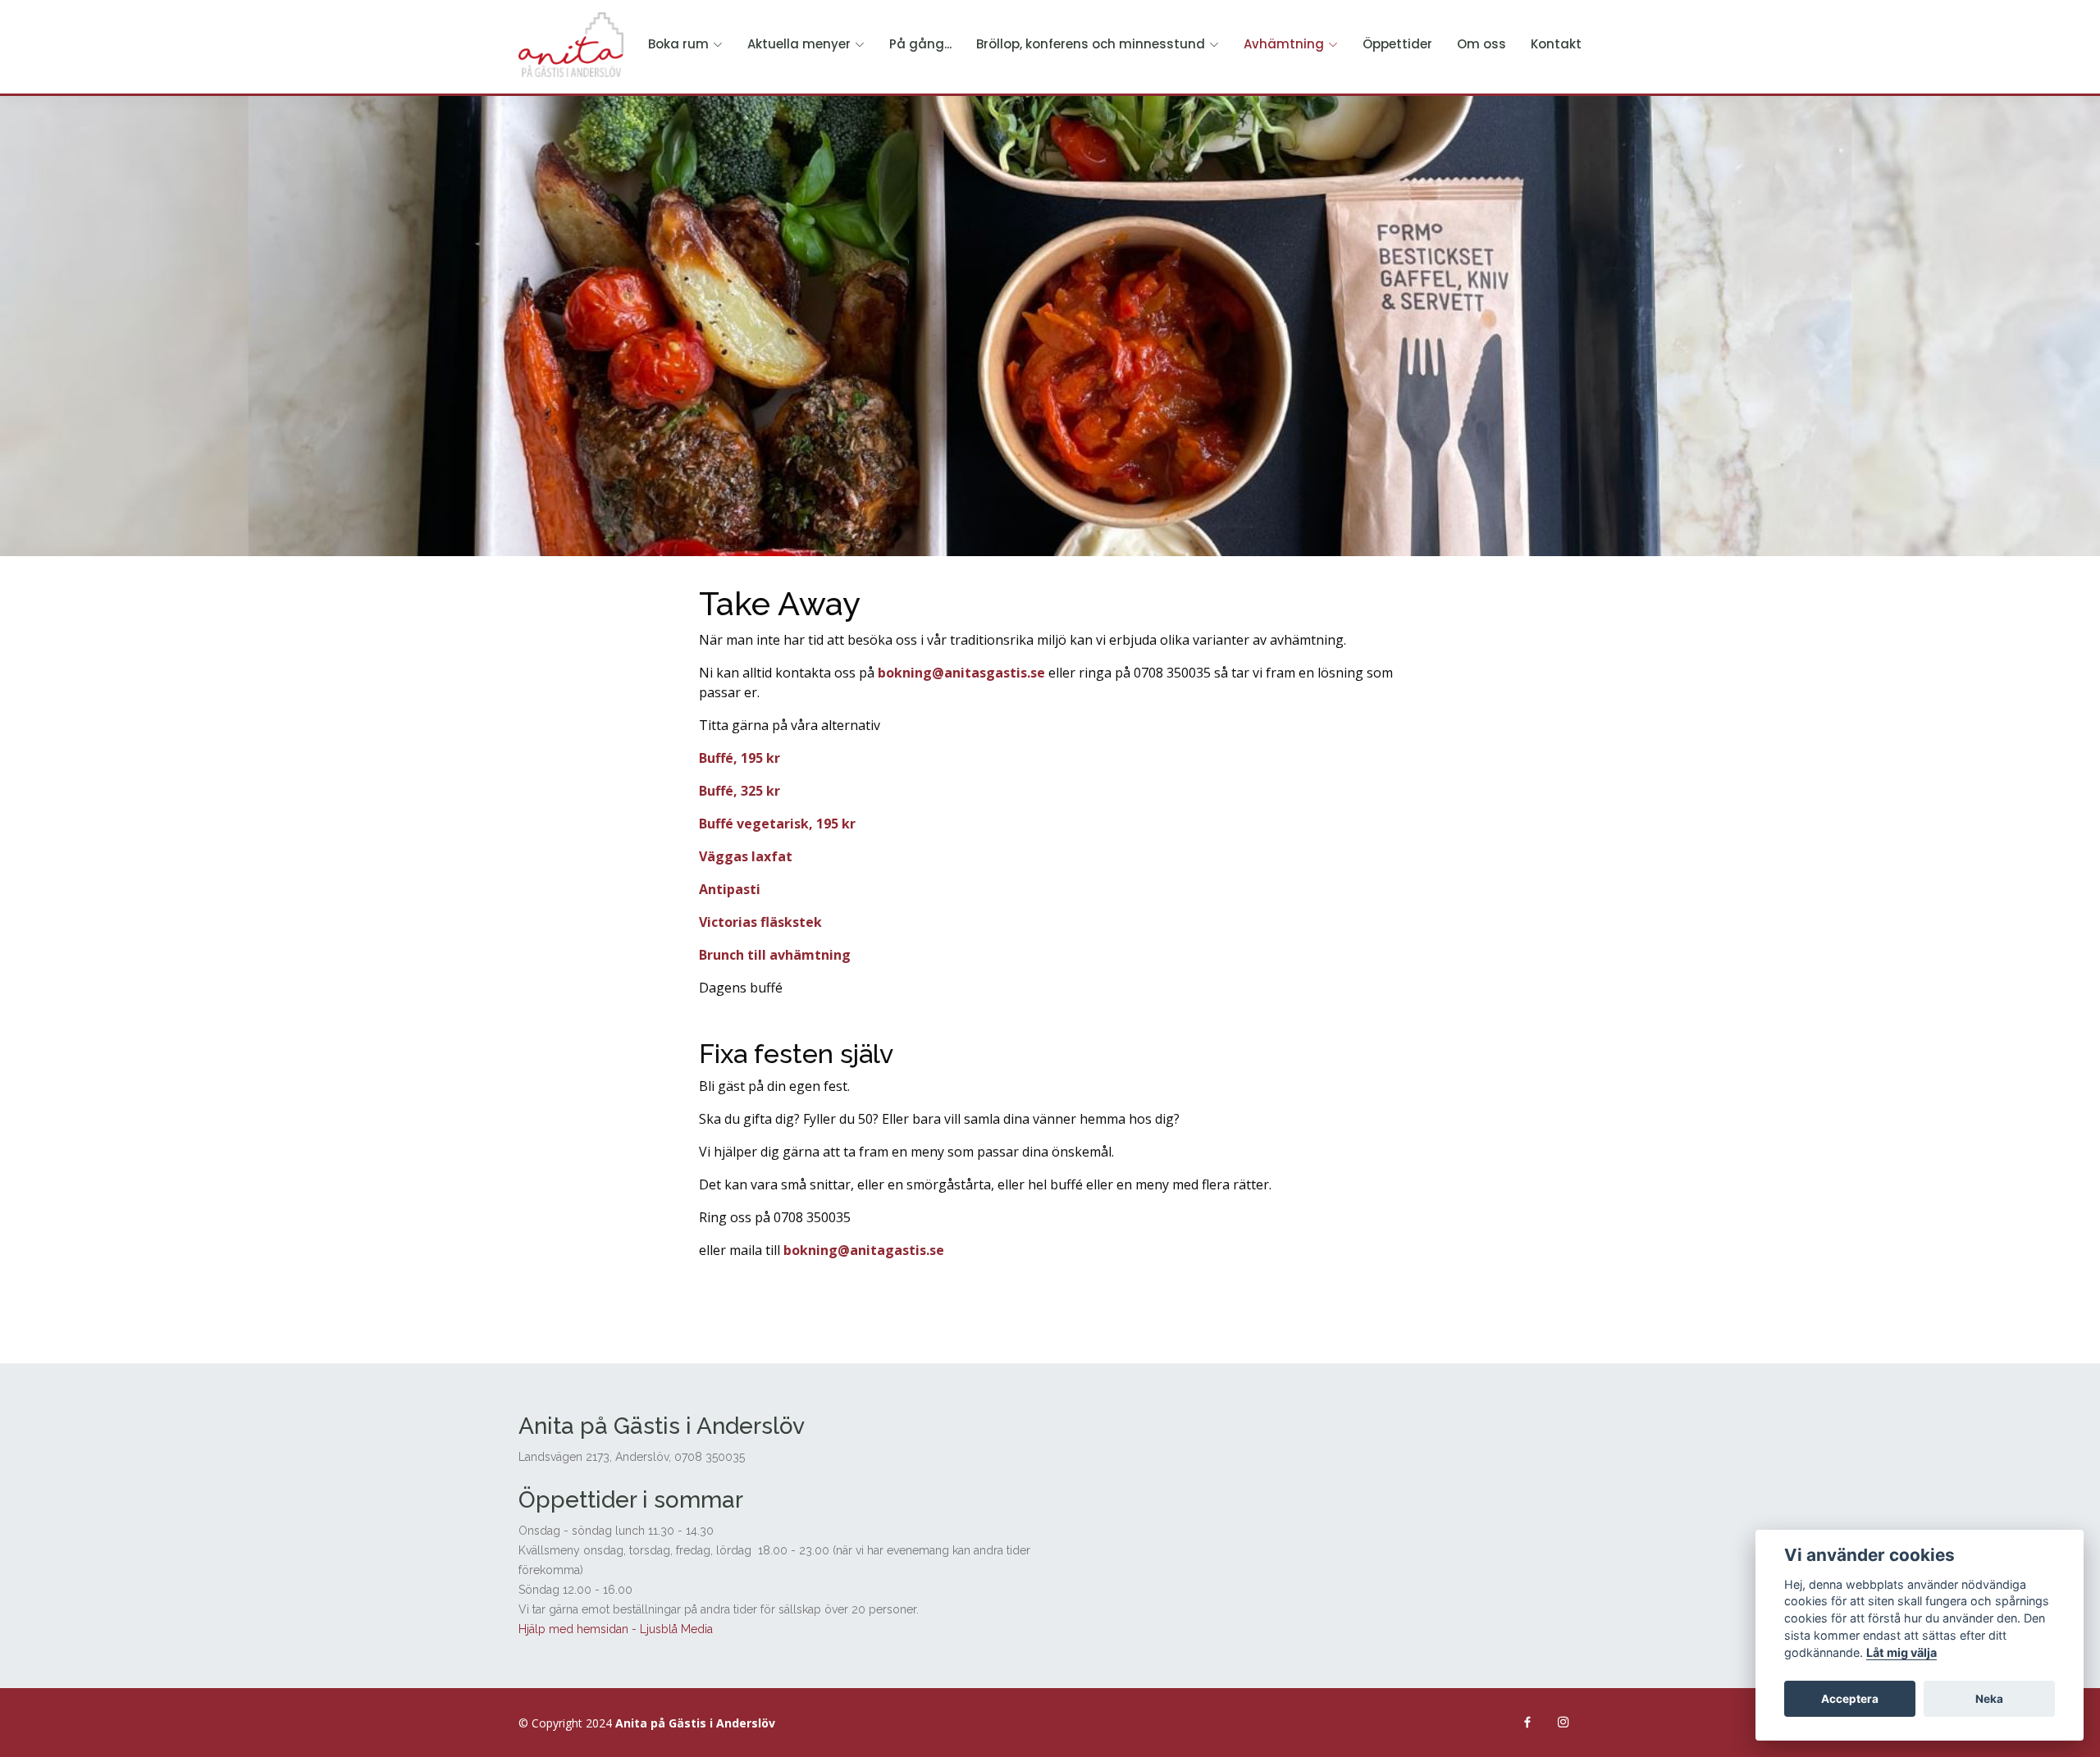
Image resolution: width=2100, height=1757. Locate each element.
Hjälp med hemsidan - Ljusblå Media (616, 1629)
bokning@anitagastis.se (864, 1250)
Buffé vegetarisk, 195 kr (777, 824)
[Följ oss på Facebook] (1527, 1723)
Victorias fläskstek (760, 922)
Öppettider (1397, 44)
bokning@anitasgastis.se (961, 673)
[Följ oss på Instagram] (1564, 1723)
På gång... (920, 44)
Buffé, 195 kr (740, 758)
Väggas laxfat (746, 856)
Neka (1989, 1699)
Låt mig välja (1901, 1652)
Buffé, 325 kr (740, 791)
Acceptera (1850, 1699)
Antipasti (730, 889)
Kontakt (1556, 44)
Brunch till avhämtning (775, 955)
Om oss (1481, 44)
